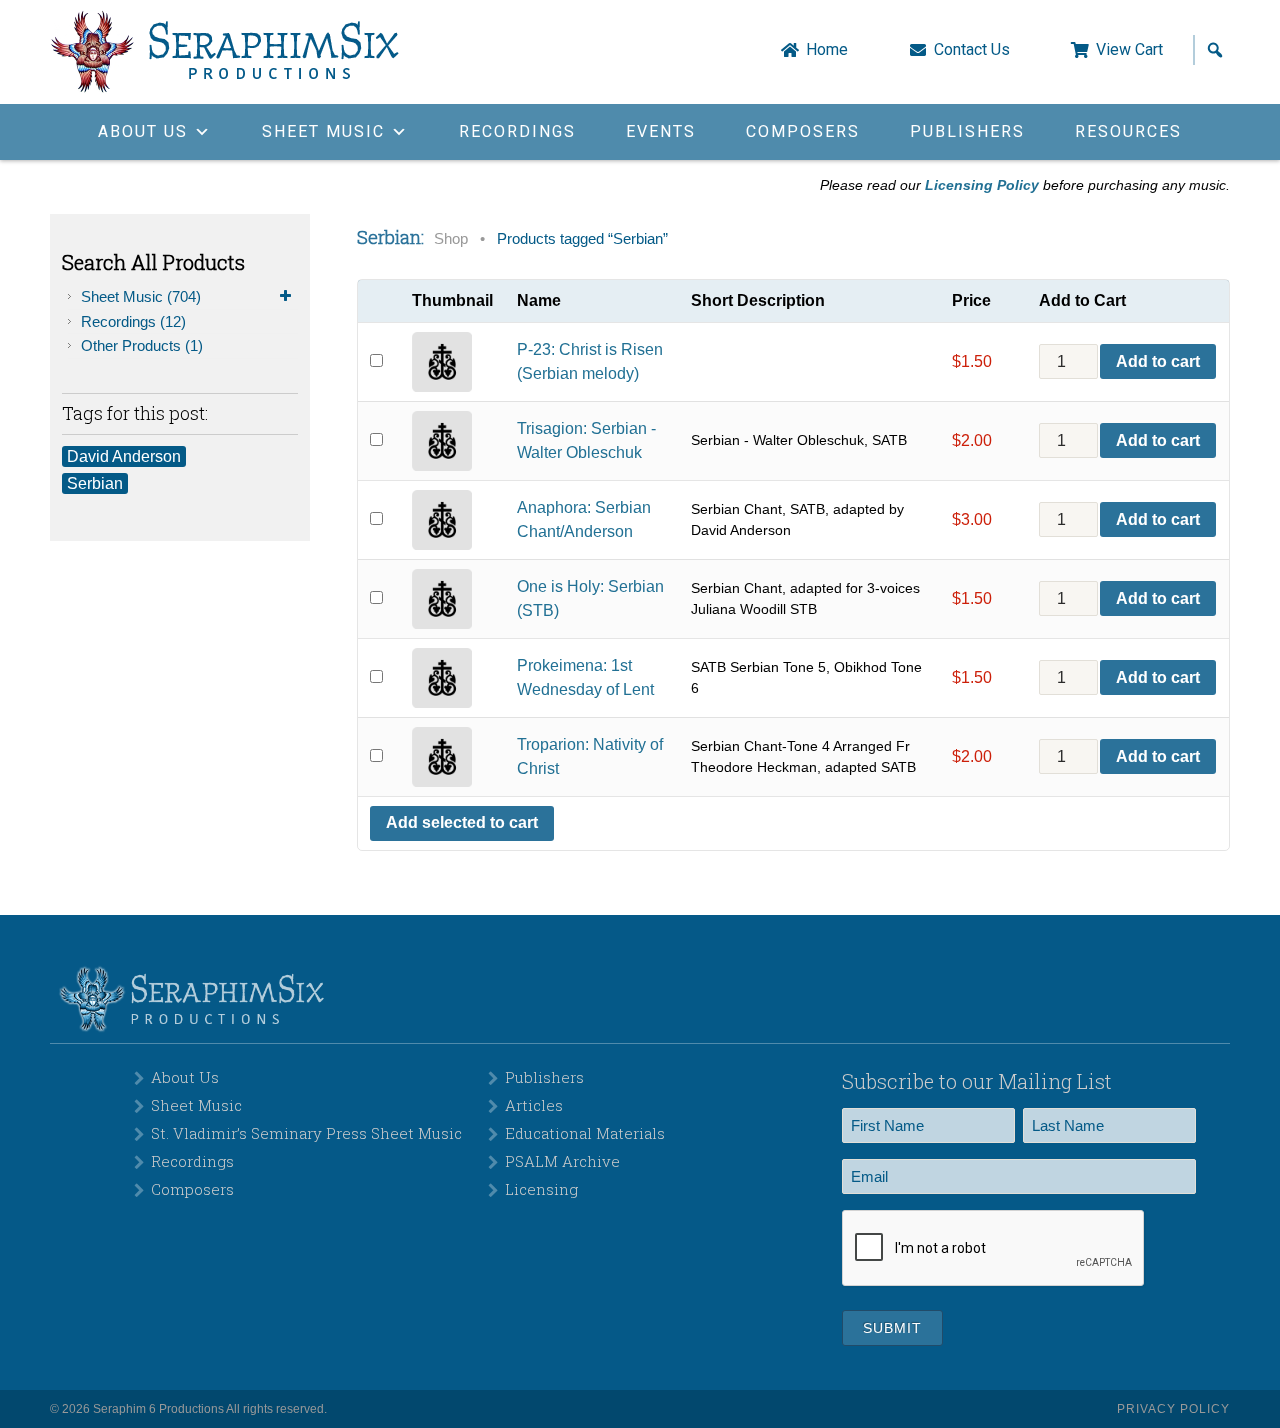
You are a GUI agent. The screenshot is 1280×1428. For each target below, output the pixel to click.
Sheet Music (141, 296)
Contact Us (972, 50)
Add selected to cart (462, 822)
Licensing (541, 1189)
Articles (534, 1105)
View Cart (1129, 50)
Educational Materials (585, 1133)
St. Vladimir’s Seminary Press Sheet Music (306, 1133)
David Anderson (124, 456)
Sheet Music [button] (323, 131)
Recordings (517, 131)
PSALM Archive (562, 1161)
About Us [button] (143, 131)
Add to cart (1158, 361)
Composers (803, 131)
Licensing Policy (982, 185)
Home (827, 50)
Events (661, 131)
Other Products (142, 345)
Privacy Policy (1173, 1409)
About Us (185, 1077)
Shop (451, 239)
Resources (1128, 131)
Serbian (95, 483)
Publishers (967, 131)
